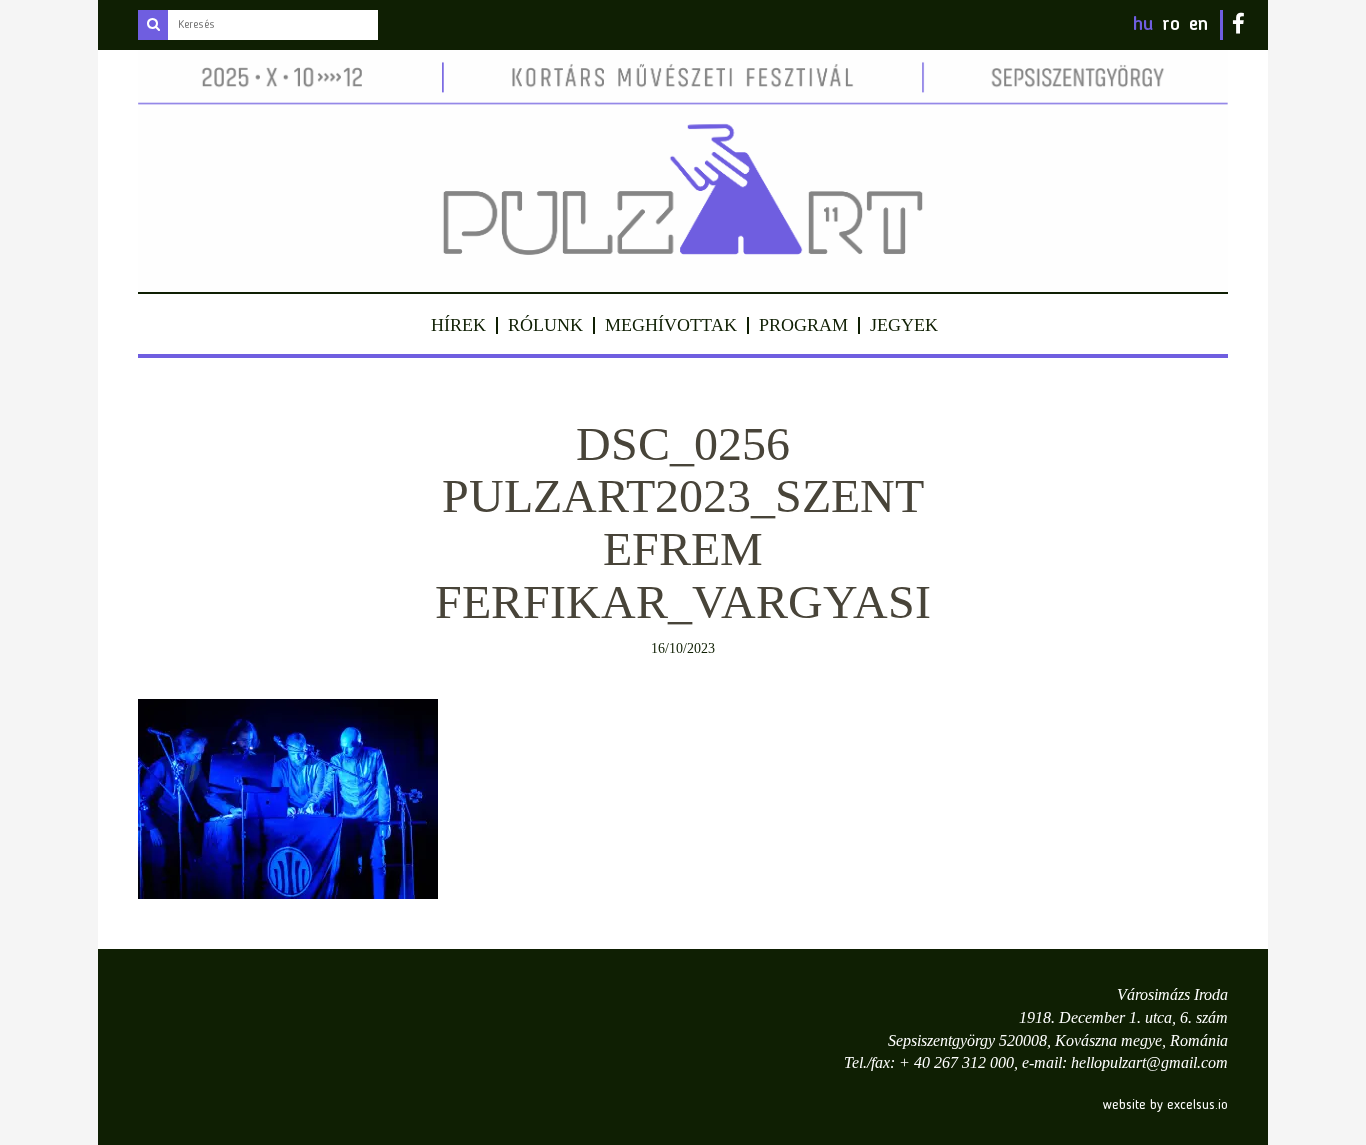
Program (803, 325)
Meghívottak (671, 325)
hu (1143, 25)
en (1198, 25)
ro (1171, 25)
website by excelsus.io (1165, 1105)
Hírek (458, 325)
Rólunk (545, 325)
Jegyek (904, 325)
